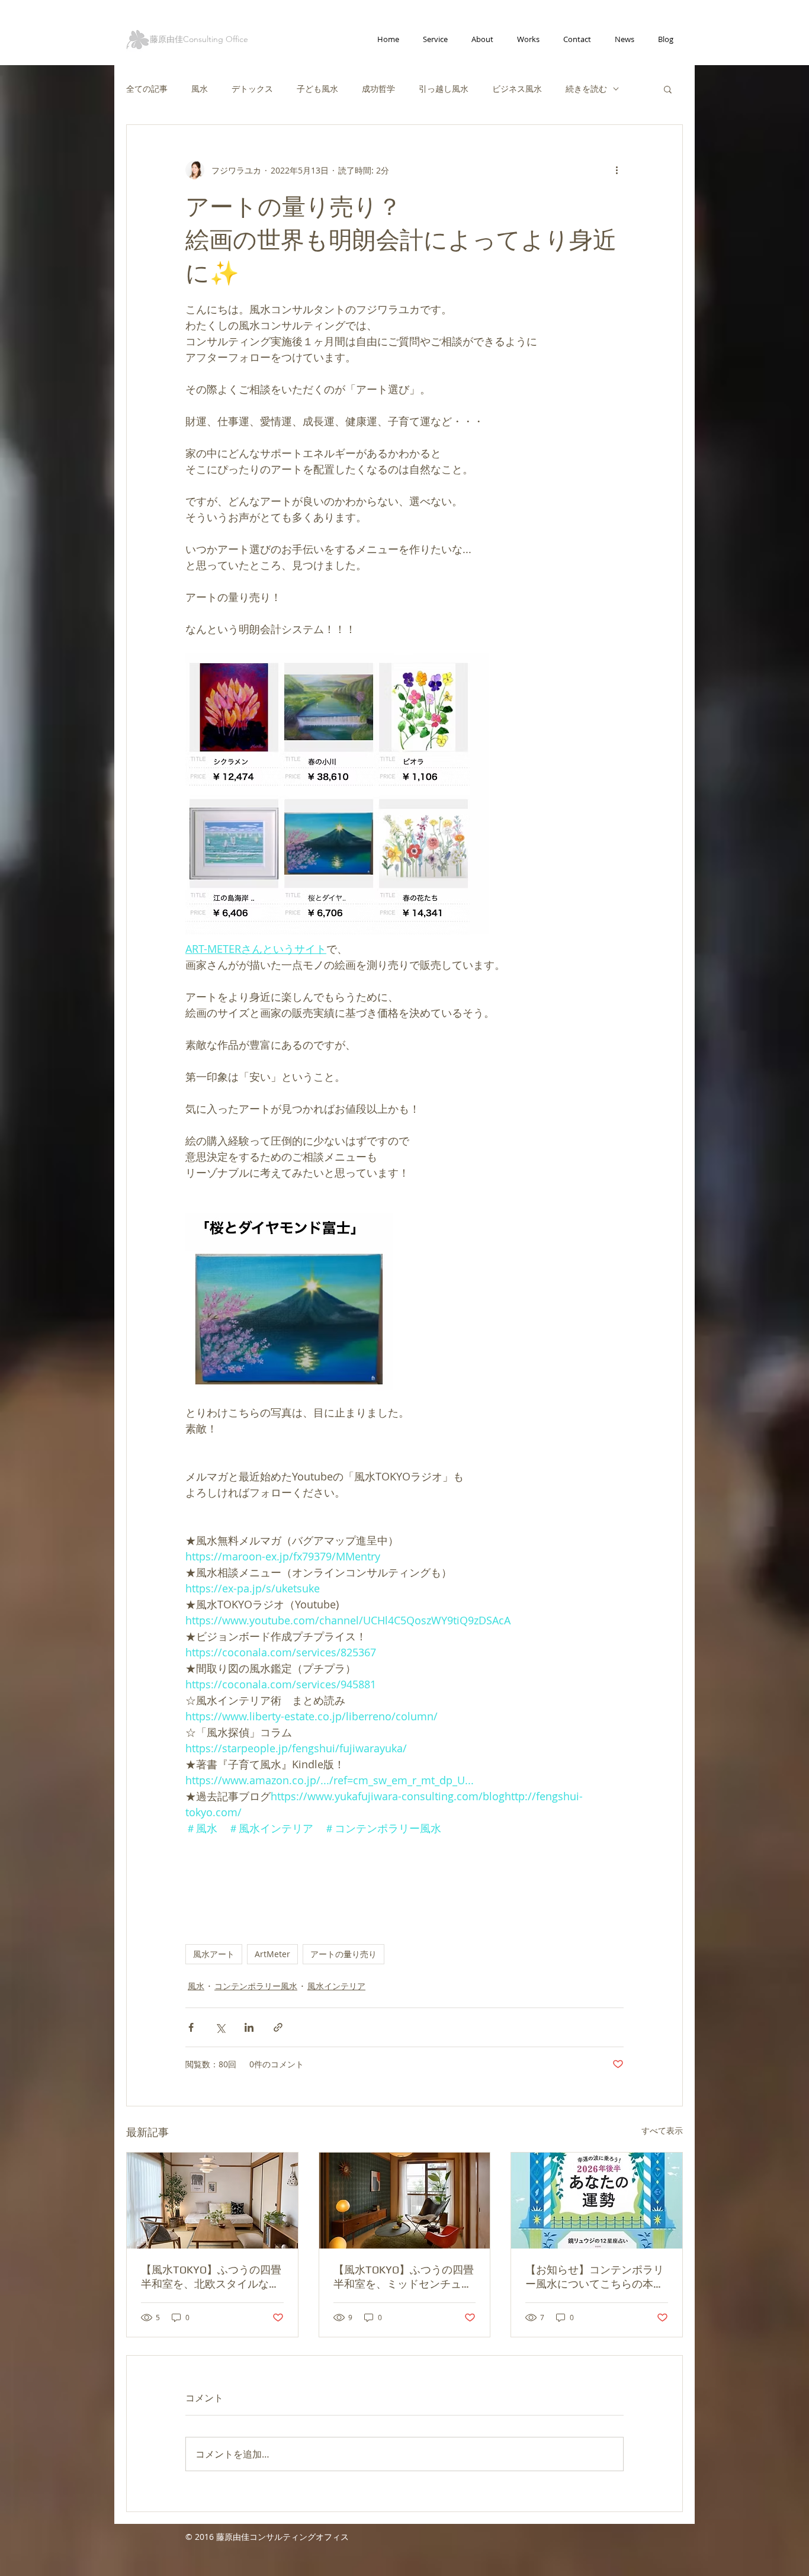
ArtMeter (272, 1954)
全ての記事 (147, 89)
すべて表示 (662, 2130)
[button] (668, 89)
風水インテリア (336, 1986)
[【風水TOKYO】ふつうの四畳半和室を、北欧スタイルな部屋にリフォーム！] (212, 2201)
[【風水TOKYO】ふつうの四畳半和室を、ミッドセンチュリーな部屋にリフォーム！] (405, 2201)
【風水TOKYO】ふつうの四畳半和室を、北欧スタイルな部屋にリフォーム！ (211, 2277)
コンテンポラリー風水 (256, 1986)
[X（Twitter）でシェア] (220, 2027)
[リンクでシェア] (278, 2027)
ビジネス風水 (517, 89)
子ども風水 (317, 89)
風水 (200, 89)
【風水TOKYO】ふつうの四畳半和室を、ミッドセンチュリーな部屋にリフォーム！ (404, 2277)
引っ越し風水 (444, 89)
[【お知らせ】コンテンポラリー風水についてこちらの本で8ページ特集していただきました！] (597, 2201)
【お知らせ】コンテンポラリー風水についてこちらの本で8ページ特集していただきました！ (595, 2277)
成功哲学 (378, 89)
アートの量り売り (343, 1954)
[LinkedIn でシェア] (249, 2027)
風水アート (214, 1954)
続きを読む (586, 89)
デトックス (252, 89)
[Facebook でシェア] (191, 2027)
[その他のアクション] (617, 170)
